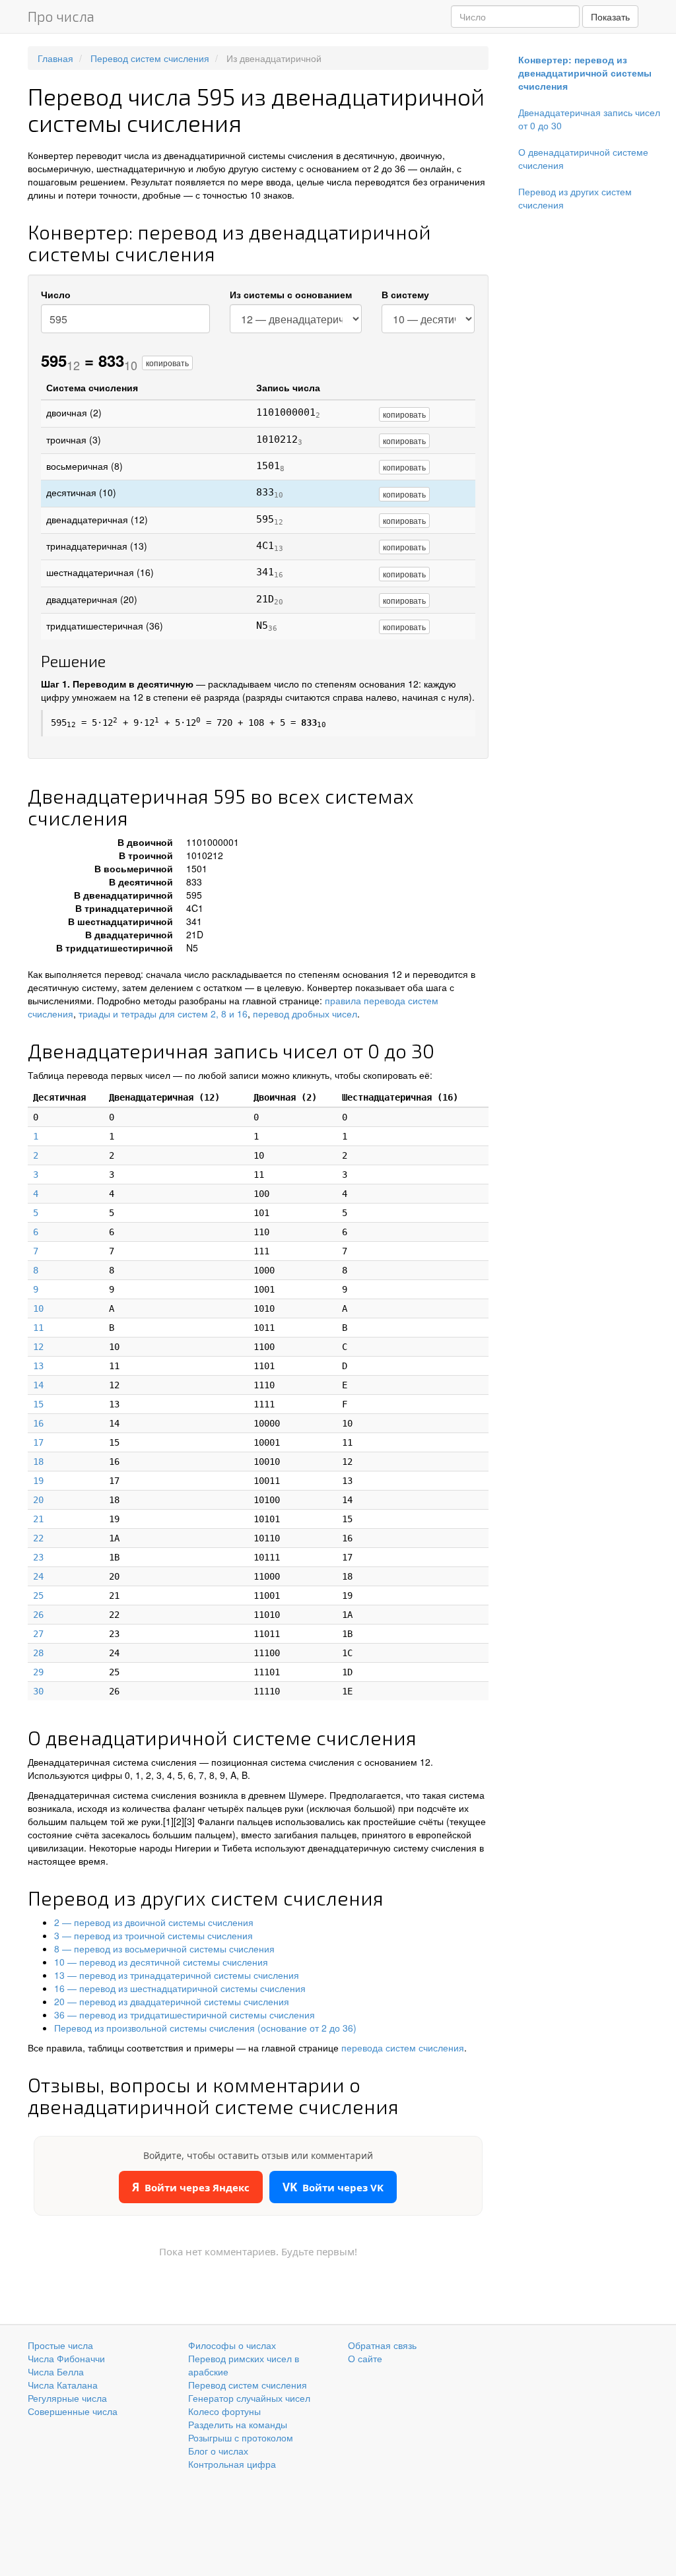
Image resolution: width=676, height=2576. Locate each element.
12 (38, 1347)
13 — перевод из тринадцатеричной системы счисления (177, 1975)
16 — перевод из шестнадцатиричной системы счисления (180, 1988)
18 (38, 1462)
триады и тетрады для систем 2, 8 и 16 (163, 1014)
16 (38, 1423)
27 (38, 1634)
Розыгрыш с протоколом (241, 2437)
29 (38, 1672)
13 (38, 1366)
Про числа (61, 16)
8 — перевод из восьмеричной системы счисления (164, 1948)
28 (38, 1653)
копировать (167, 363)
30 (38, 1691)
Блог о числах (218, 2451)
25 (38, 1595)
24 (38, 1576)
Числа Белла (56, 2371)
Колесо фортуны (224, 2411)
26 (38, 1615)
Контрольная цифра (232, 2464)
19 (38, 1481)
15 (38, 1404)
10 (38, 1308)
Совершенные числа (73, 2411)
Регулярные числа (67, 2398)
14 (38, 1385)
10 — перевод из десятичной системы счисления (161, 1962)
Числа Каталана (63, 2385)
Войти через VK (333, 2187)
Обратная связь (382, 2345)
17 (38, 1442)
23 (38, 1557)
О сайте (365, 2358)
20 (38, 1500)
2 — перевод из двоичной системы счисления (154, 1922)
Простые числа (60, 2345)
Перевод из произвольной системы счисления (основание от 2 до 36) (205, 2028)
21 (38, 1519)
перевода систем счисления (403, 2047)
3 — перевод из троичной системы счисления (153, 1935)
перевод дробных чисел (305, 1014)
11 (38, 1328)
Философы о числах (232, 2345)
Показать (610, 16)
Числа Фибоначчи (66, 2358)
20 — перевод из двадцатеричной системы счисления (172, 2001)
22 (38, 1538)
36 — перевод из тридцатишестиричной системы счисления (185, 2014)
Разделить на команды (238, 2424)
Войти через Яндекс (191, 2187)
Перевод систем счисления (248, 2385)
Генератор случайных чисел (249, 2398)
